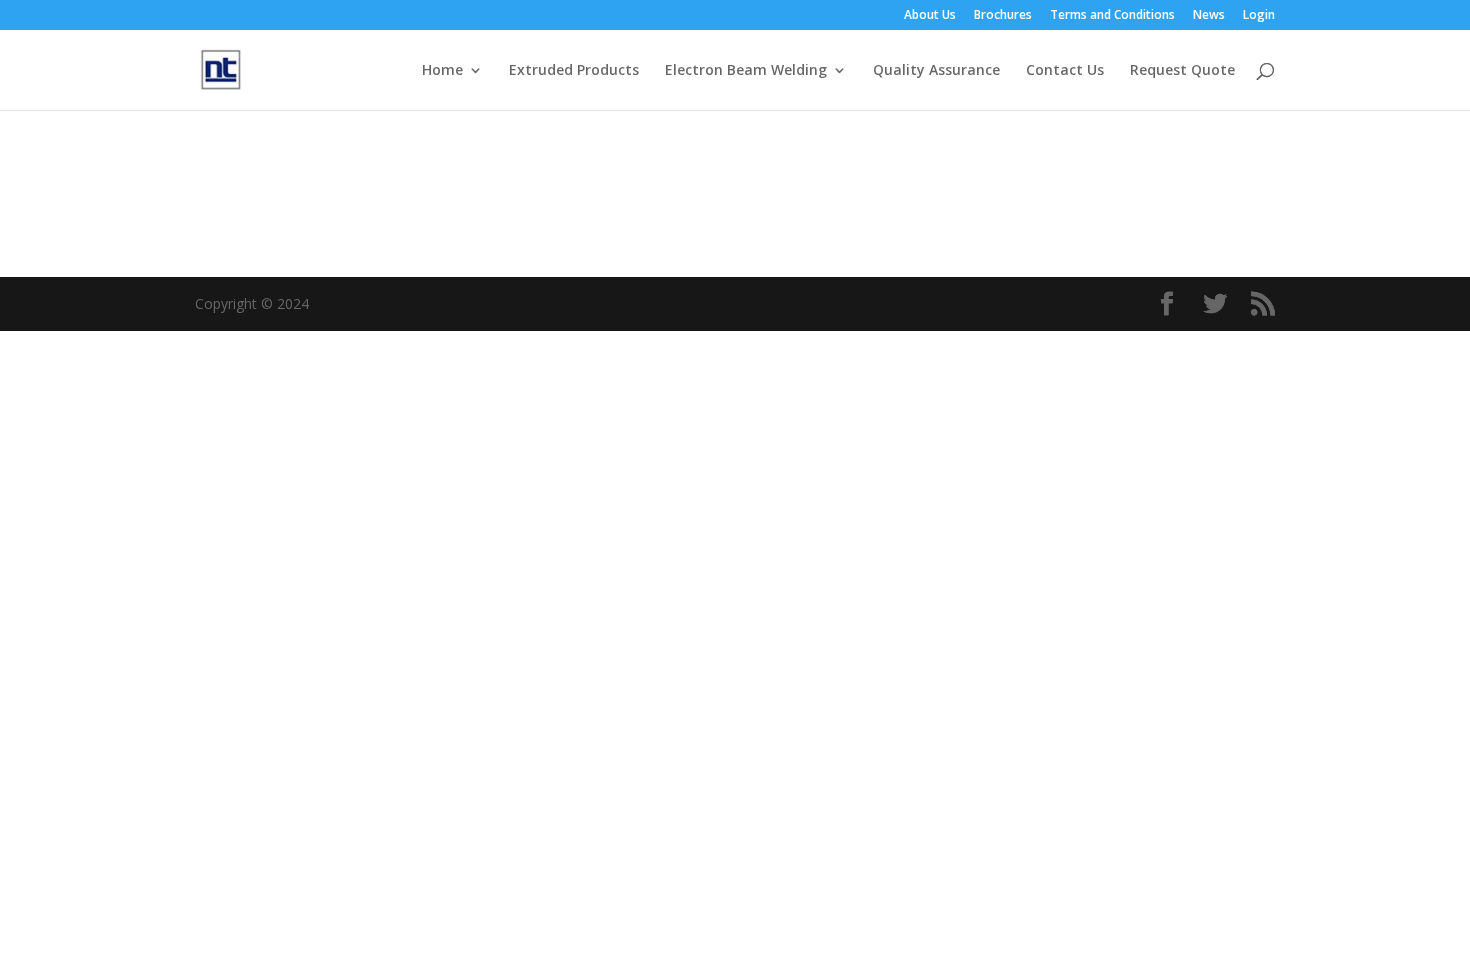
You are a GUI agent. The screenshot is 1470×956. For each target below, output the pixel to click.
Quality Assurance (936, 71)
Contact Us (1065, 71)
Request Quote (1182, 71)
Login (1259, 16)
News (1209, 16)
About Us (930, 16)
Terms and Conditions (1112, 16)
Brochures (1003, 16)
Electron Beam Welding (746, 71)
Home (442, 71)
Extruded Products (574, 71)
